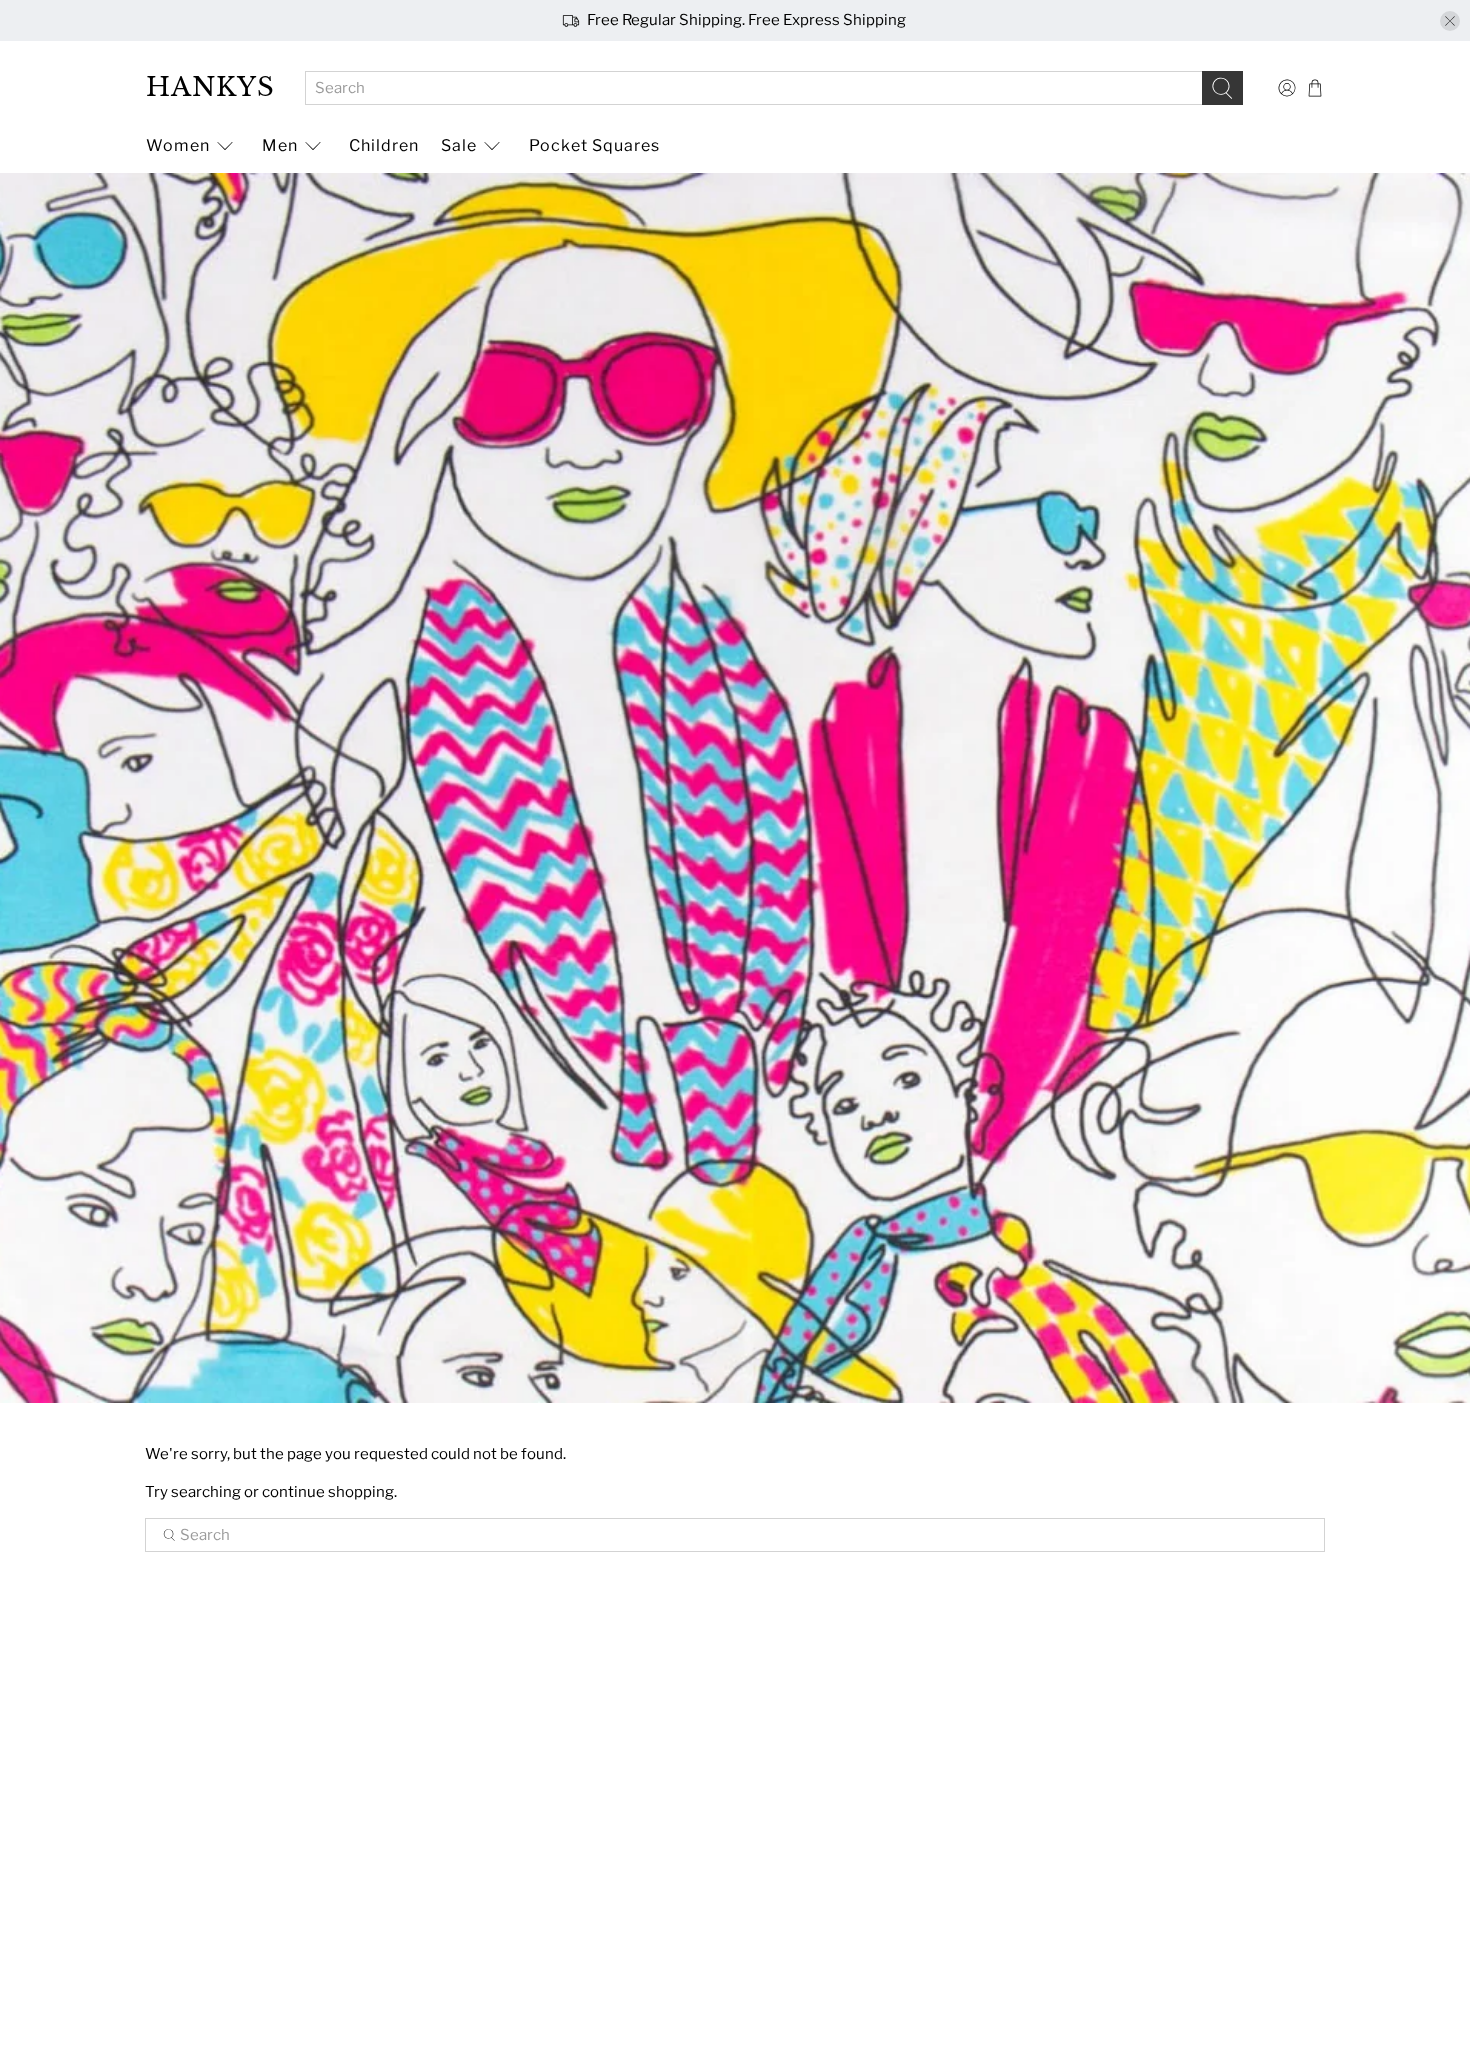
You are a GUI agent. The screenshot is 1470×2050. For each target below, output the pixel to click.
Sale (459, 145)
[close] (1450, 21)
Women (178, 145)
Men (280, 145)
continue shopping (328, 1492)
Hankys (210, 87)
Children (384, 145)
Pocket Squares (594, 145)
